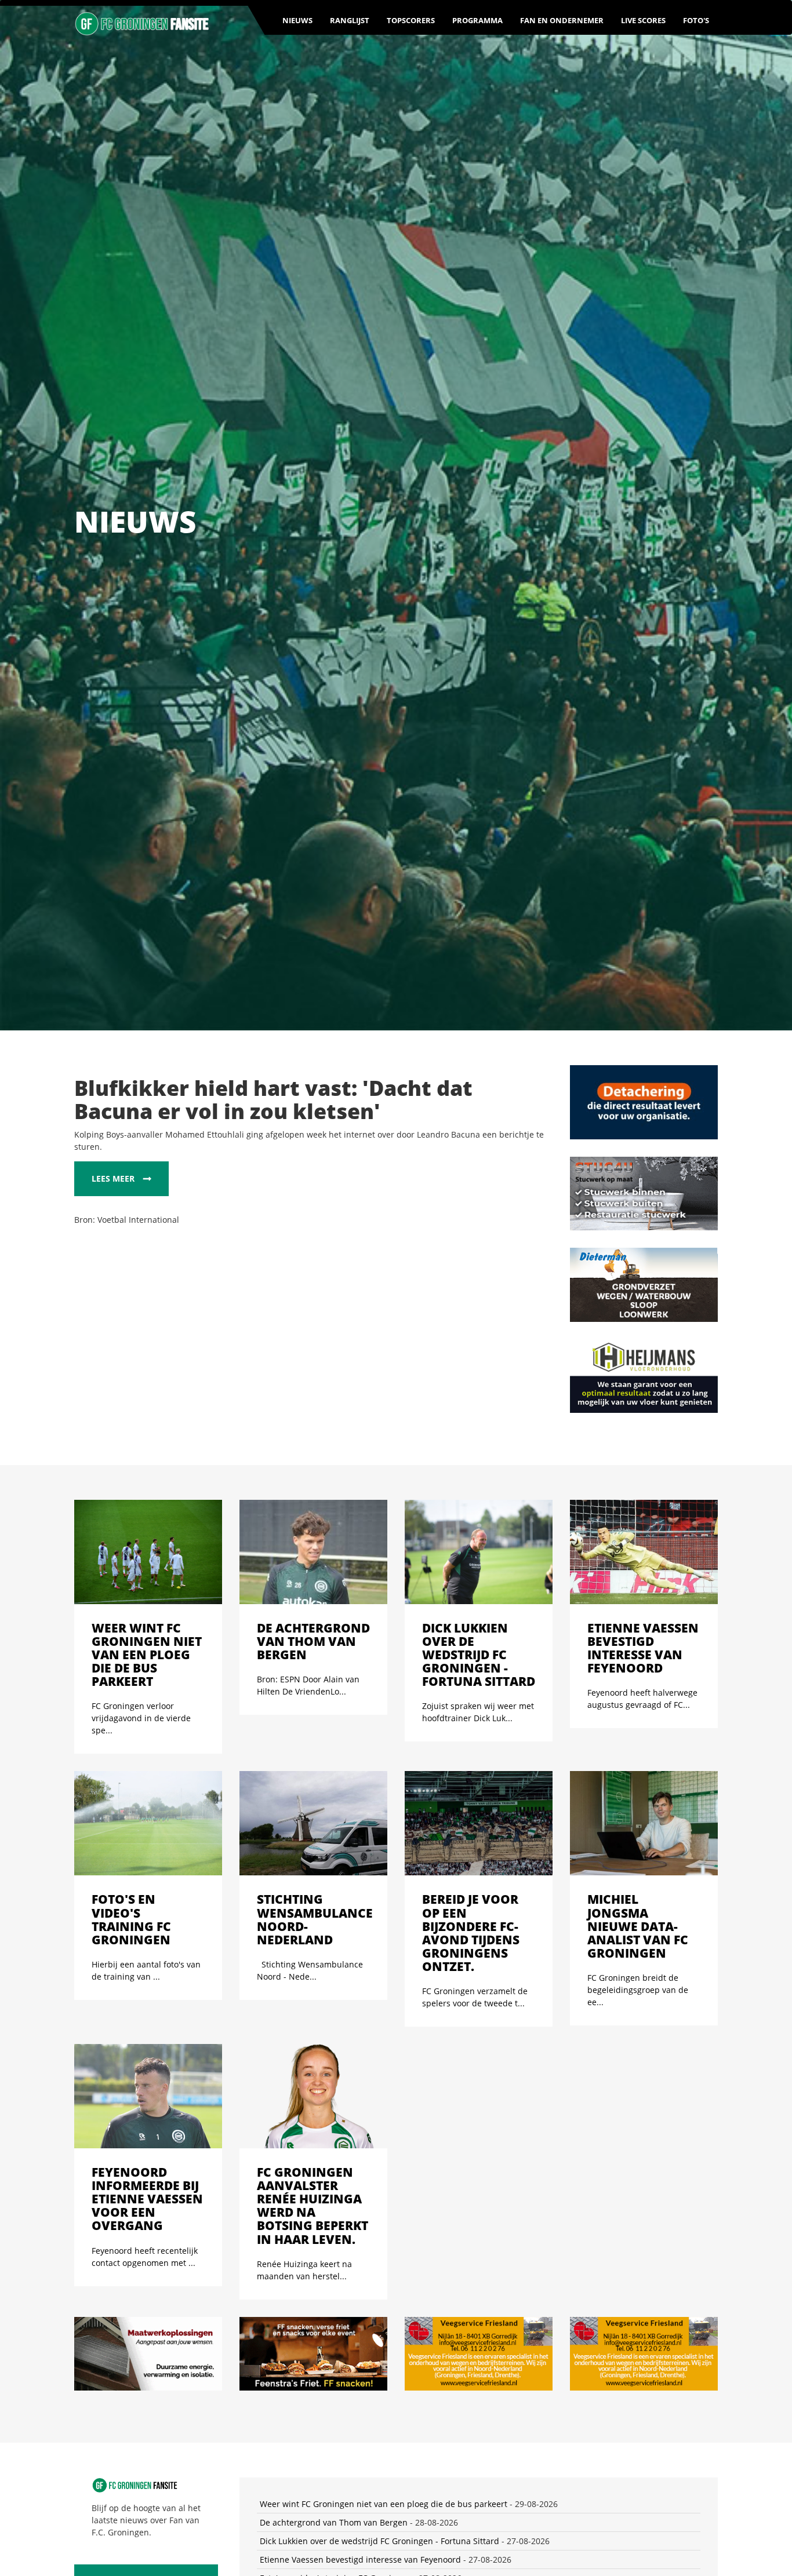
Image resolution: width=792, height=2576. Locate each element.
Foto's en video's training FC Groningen (335, 2300)
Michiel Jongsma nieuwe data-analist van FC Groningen (367, 2355)
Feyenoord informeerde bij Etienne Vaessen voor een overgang (382, 2374)
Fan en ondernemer (562, 20)
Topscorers (411, 20)
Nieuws (297, 20)
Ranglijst (350, 20)
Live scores (643, 20)
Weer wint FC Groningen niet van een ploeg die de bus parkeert (384, 2226)
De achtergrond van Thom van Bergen (334, 2244)
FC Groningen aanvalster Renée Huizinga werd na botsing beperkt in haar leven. (416, 2393)
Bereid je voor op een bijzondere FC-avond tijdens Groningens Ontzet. (396, 2337)
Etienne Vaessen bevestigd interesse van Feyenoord (360, 2281)
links (709, 2495)
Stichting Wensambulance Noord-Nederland (346, 2318)
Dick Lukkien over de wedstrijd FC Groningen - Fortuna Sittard (379, 2263)
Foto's (696, 20)
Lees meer (113, 1178)
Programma (477, 20)
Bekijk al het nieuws (138, 2303)
